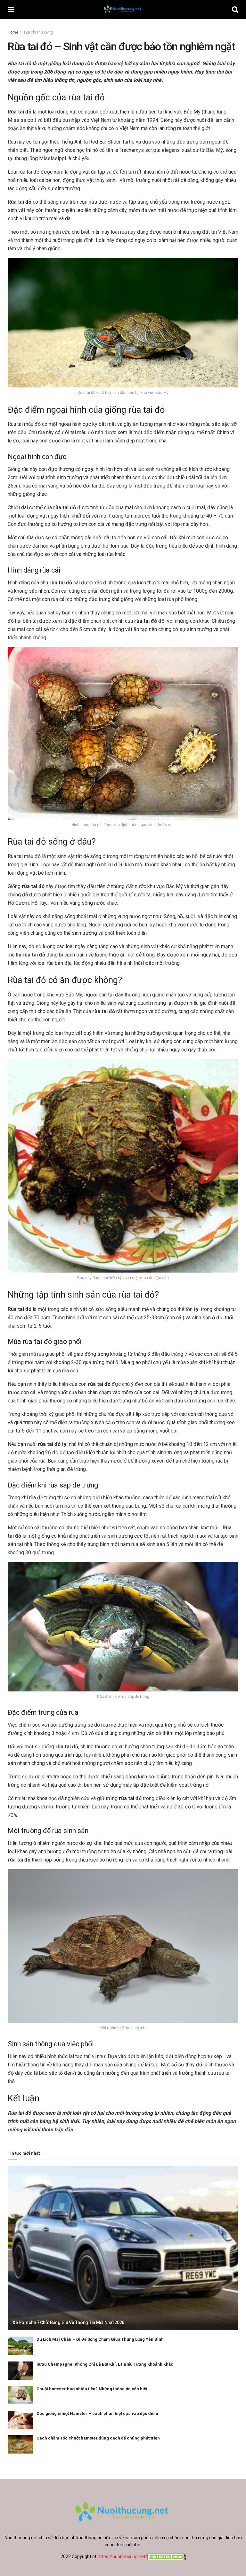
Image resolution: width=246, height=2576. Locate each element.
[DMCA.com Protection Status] (167, 2556)
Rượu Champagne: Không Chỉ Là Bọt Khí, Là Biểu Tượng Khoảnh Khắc (105, 2364)
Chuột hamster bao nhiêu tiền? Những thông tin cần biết (92, 2389)
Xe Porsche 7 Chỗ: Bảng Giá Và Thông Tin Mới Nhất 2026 (68, 2322)
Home (13, 32)
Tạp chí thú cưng (38, 32)
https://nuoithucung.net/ (123, 2556)
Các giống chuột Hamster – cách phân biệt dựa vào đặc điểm (97, 2413)
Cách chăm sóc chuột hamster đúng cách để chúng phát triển (98, 2438)
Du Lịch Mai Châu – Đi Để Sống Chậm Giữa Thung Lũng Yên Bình (100, 2339)
